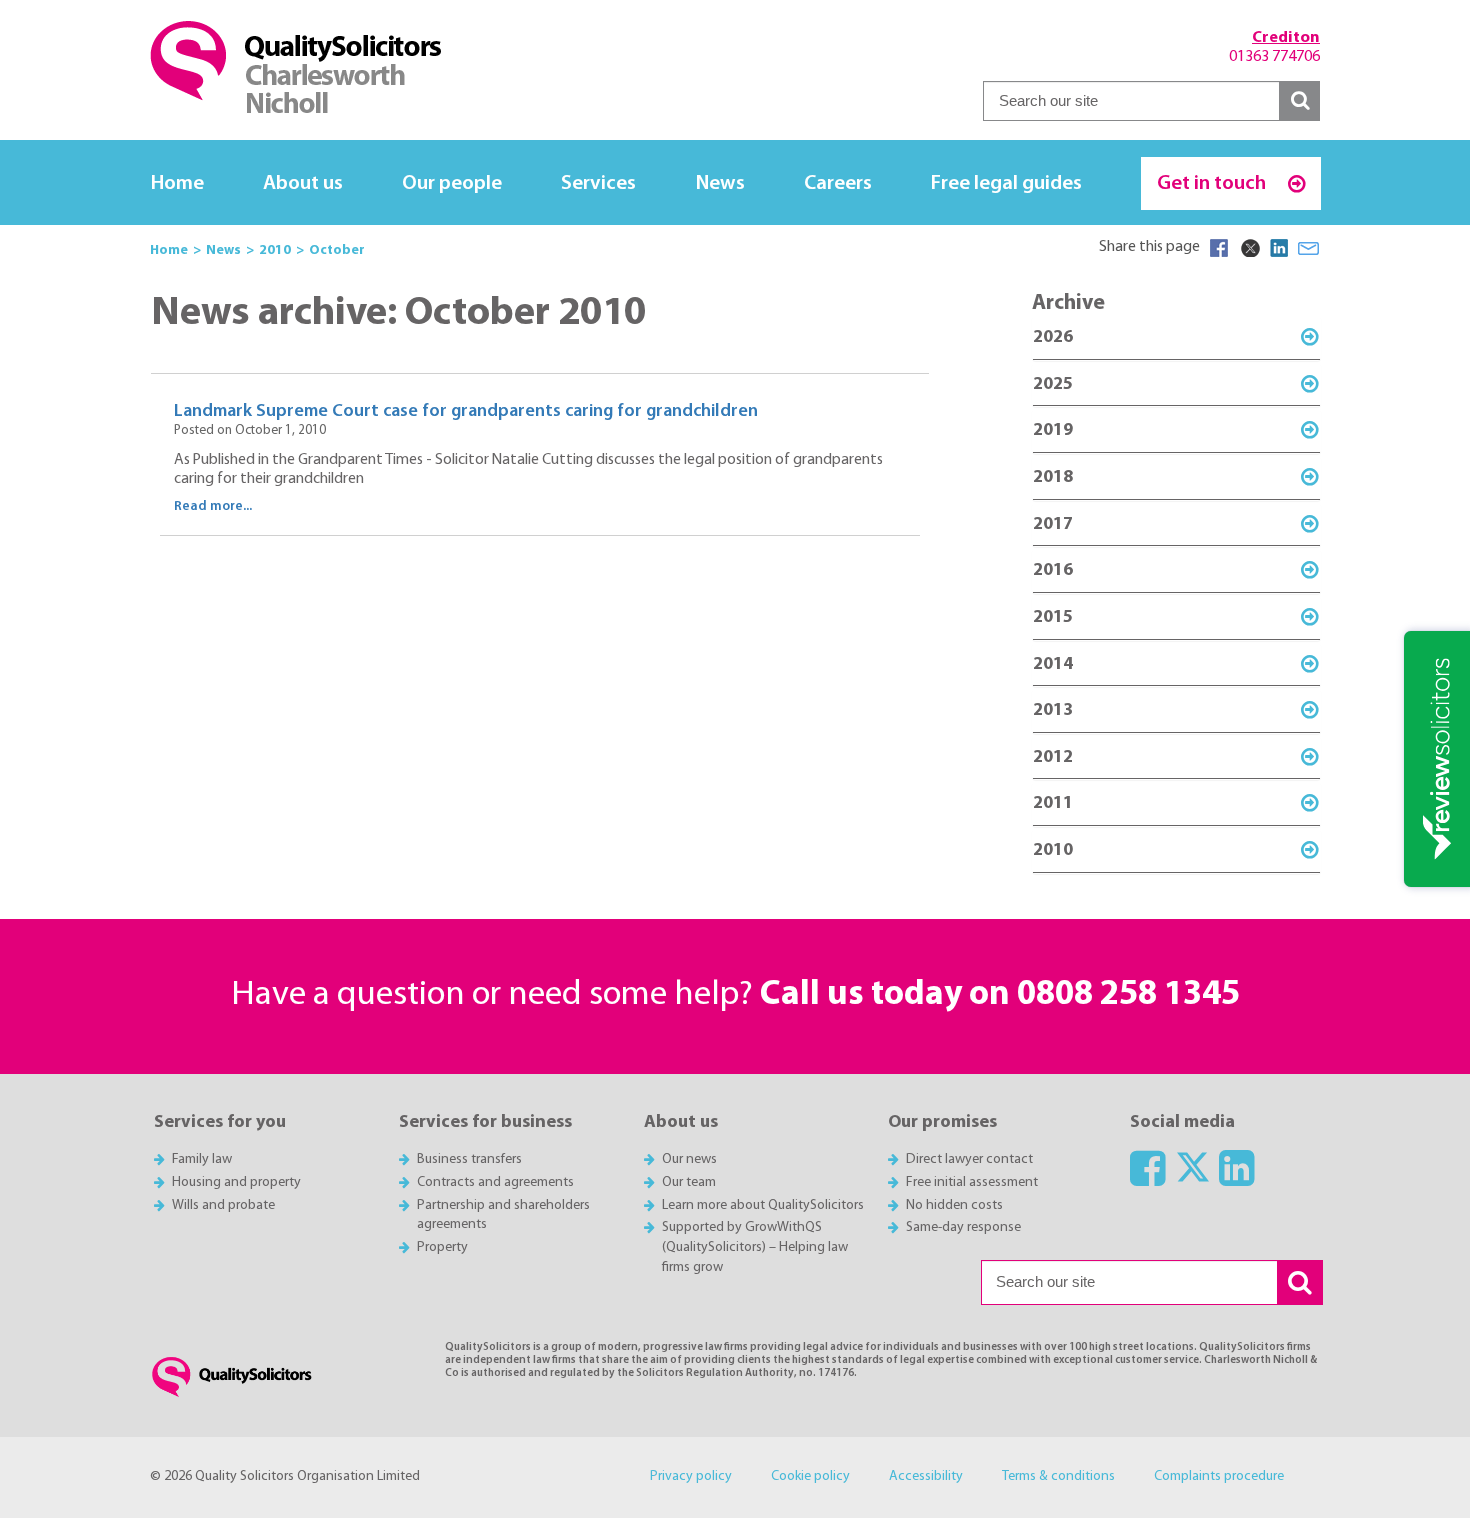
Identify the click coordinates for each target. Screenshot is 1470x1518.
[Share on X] (1249, 248)
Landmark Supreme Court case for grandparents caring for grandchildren (466, 411)
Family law (202, 1159)
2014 (1053, 664)
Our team (689, 1182)
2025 (1053, 384)
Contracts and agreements (495, 1182)
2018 (1053, 477)
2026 (1053, 337)
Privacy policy (691, 1476)
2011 (1053, 803)
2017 (1053, 524)
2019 (1053, 430)
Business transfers (469, 1159)
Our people (452, 183)
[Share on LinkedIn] (1279, 248)
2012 (1053, 757)
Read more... (213, 506)
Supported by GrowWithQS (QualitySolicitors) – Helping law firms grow (755, 1247)
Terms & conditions (1058, 1476)
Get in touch (1213, 183)
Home (177, 183)
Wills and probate (223, 1205)
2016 (1053, 570)
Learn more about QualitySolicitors (763, 1205)
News (720, 183)
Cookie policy (810, 1476)
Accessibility (926, 1476)
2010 (1053, 850)
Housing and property (236, 1182)
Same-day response (963, 1227)
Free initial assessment (972, 1182)
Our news (689, 1159)
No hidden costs (954, 1205)
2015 (1053, 617)
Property (442, 1247)
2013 (1053, 710)
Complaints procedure (1219, 1476)
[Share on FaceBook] (1219, 248)
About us (303, 183)
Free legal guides (1006, 183)
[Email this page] (1309, 248)
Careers (838, 183)
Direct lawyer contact (969, 1159)
